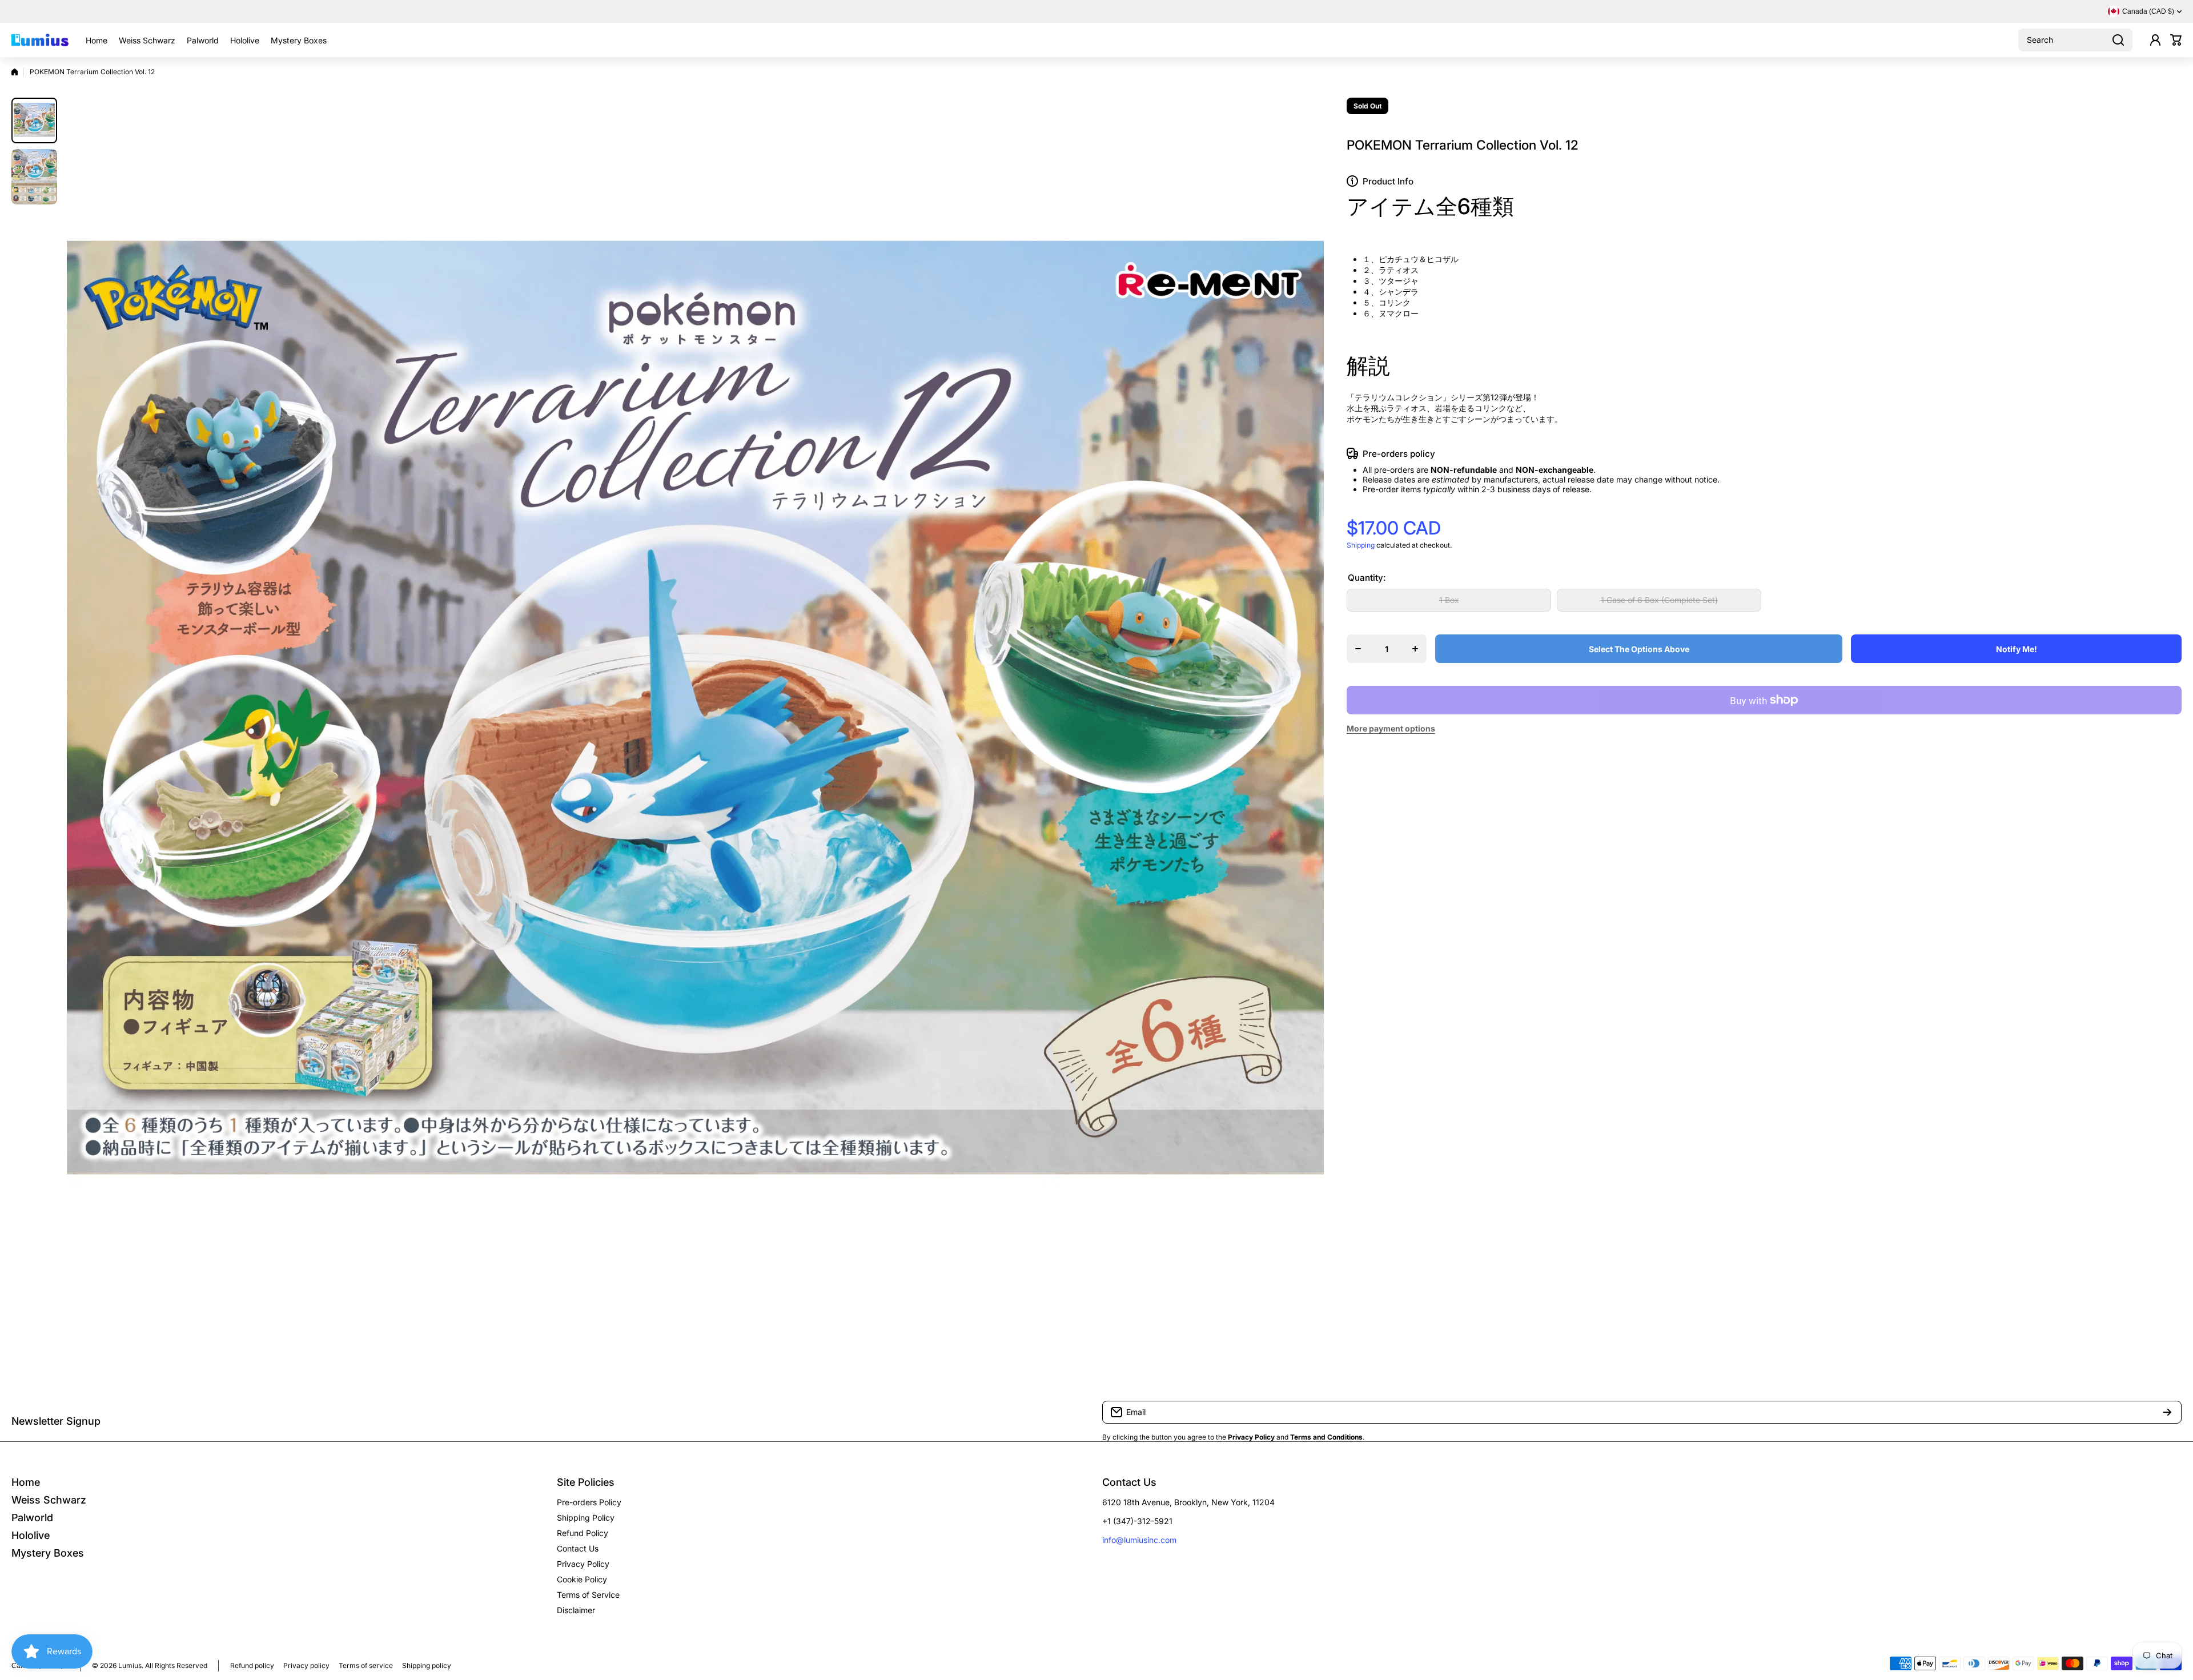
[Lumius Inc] (40, 40)
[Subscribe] (2167, 1412)
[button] (2176, 40)
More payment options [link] (1391, 728)
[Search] (2118, 40)
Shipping (1361, 545)
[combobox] (2075, 40)
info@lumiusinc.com (1139, 1540)
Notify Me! (2017, 649)
